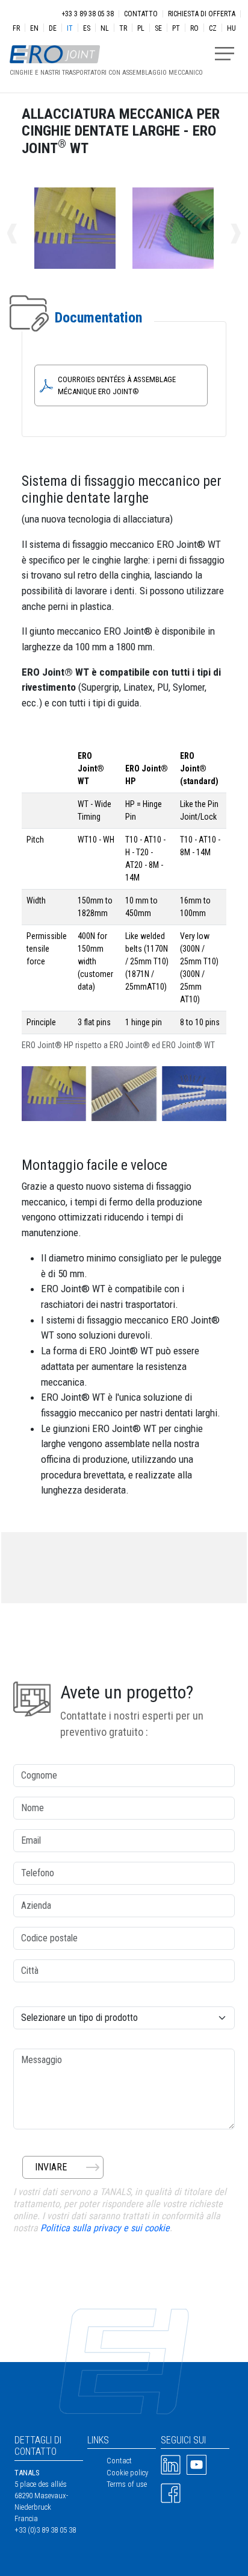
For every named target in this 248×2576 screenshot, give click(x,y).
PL (141, 28)
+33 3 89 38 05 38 (88, 14)
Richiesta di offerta (202, 14)
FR (16, 28)
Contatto (141, 14)
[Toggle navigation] (225, 54)
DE (53, 28)
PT (176, 28)
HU (231, 28)
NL (105, 28)
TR (123, 28)
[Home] (101, 48)
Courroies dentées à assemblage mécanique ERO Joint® (117, 385)
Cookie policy (127, 2473)
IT (70, 28)
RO (194, 28)
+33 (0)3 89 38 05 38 (45, 2530)
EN (34, 28)
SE (158, 28)
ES (87, 28)
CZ (213, 28)
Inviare (51, 2167)
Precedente (25, 234)
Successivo (223, 234)
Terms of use (127, 2484)
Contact (119, 2461)
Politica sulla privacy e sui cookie (105, 2228)
